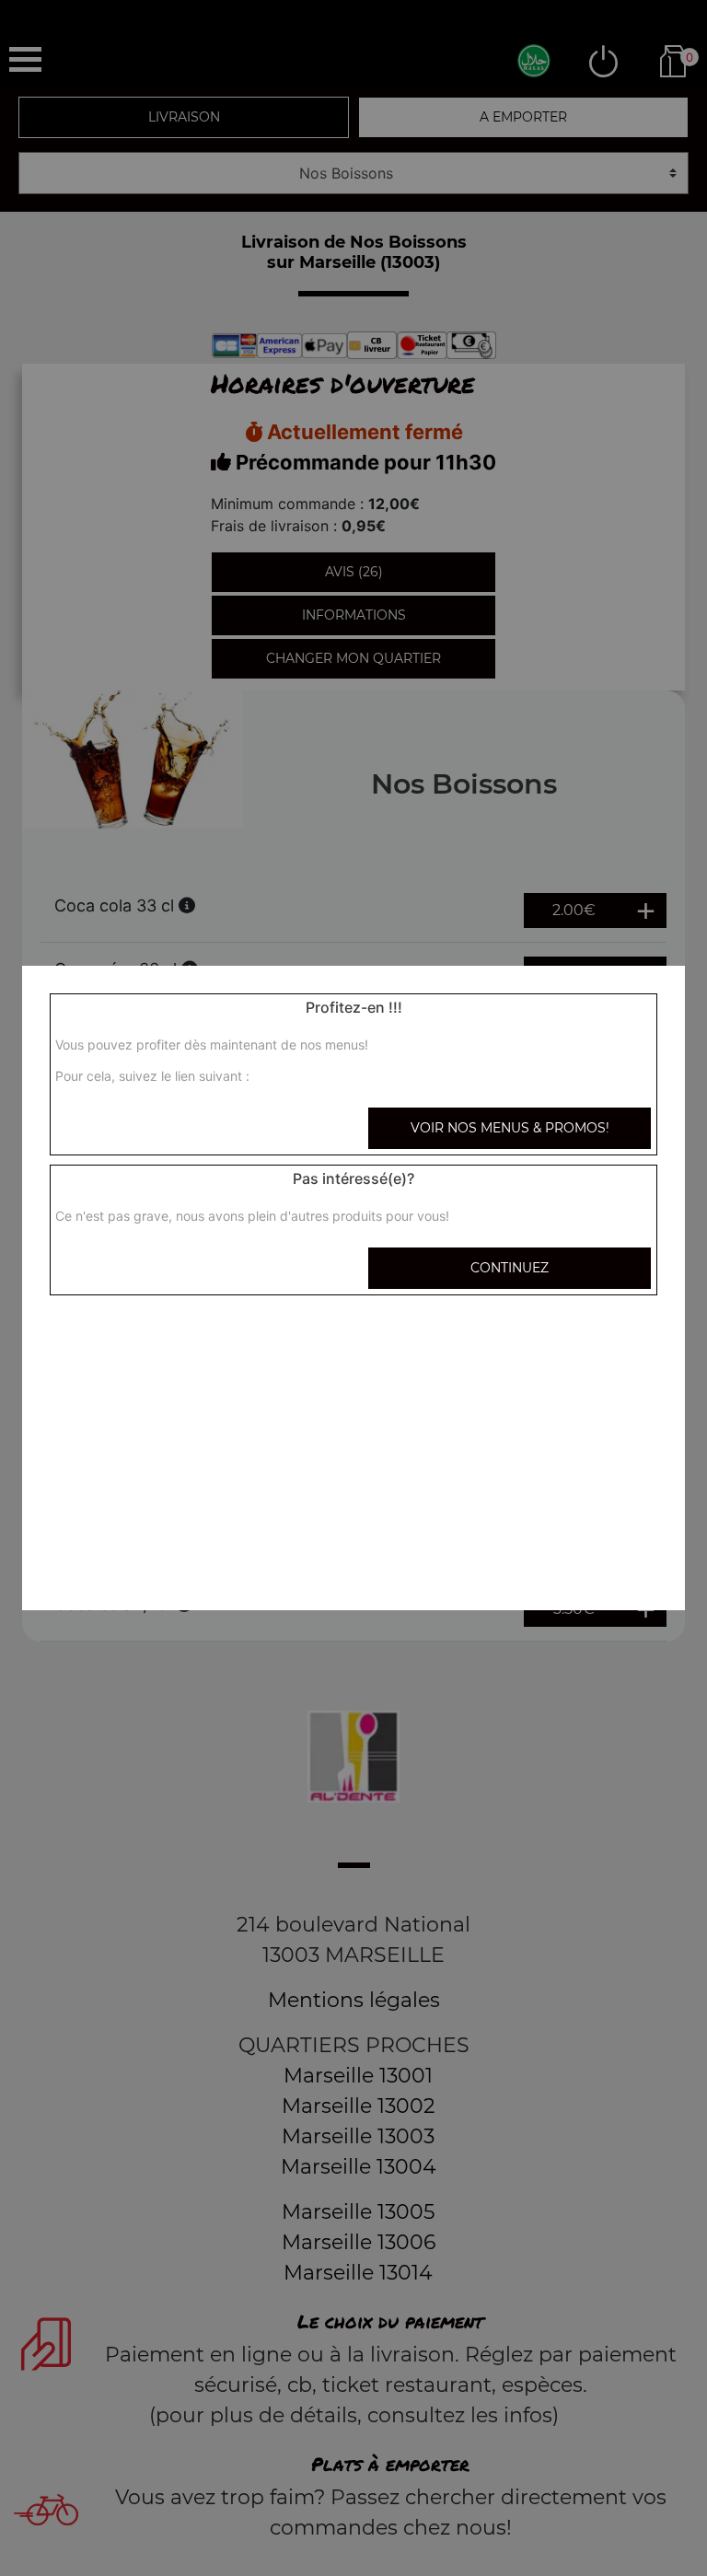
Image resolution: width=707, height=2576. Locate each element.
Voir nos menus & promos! (510, 1128)
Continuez (510, 1268)
